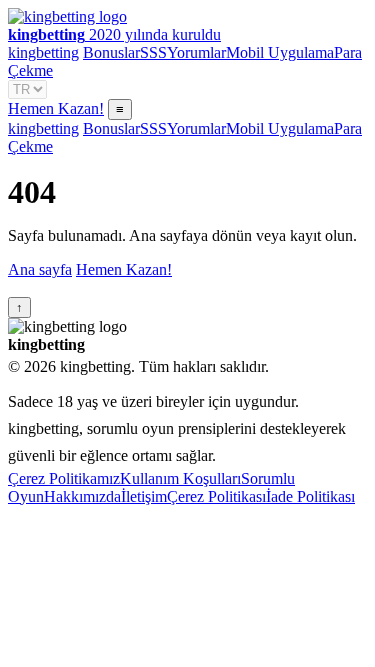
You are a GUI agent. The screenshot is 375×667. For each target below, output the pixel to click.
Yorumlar (196, 52)
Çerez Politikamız (64, 478)
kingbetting (43, 52)
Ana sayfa (40, 269)
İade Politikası (310, 496)
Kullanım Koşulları (180, 478)
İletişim (144, 496)
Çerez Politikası (216, 496)
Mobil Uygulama (280, 52)
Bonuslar (111, 52)
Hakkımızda (82, 496)
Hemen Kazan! (56, 108)
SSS (153, 52)
